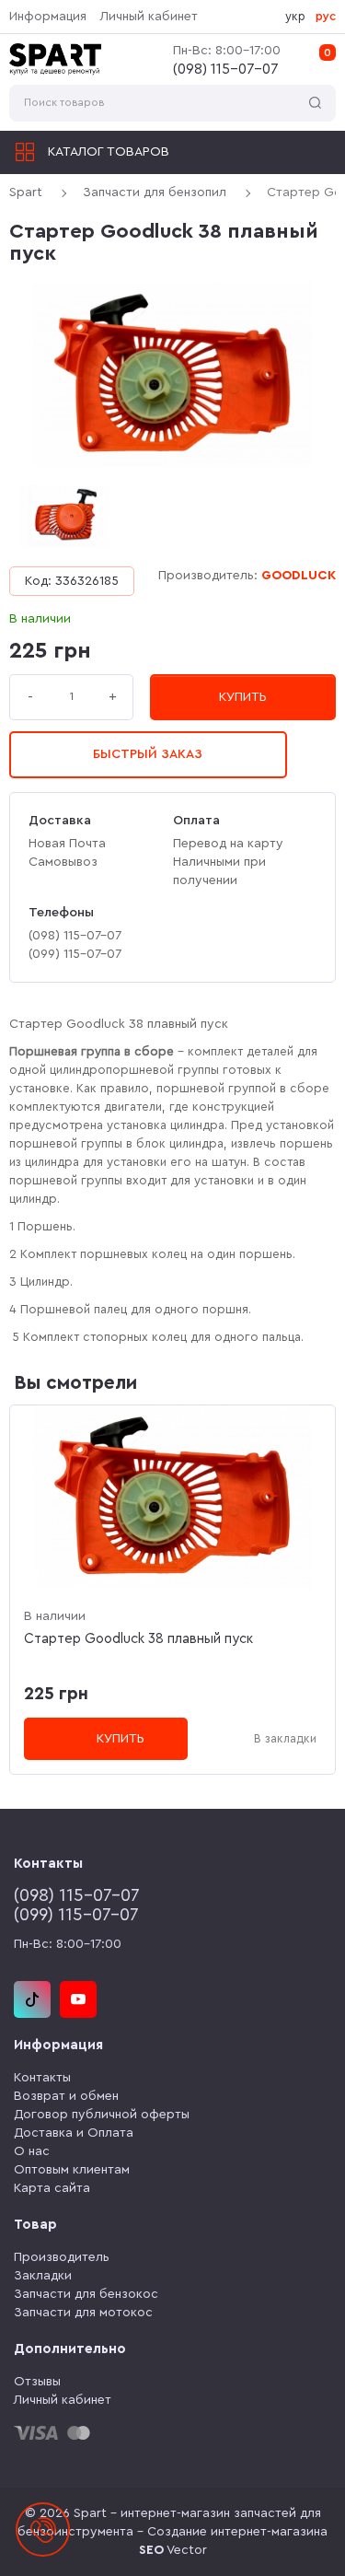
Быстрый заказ (148, 754)
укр (295, 16)
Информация (48, 17)
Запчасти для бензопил (155, 192)
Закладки (43, 2276)
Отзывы (37, 2382)
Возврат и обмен (66, 2096)
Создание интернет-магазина (237, 2532)
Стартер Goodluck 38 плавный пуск (138, 1639)
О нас (32, 2151)
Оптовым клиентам (72, 2170)
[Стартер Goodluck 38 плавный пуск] (172, 375)
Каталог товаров (109, 152)
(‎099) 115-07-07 (76, 1915)
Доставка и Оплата (74, 2133)
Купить (243, 697)
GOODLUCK (299, 576)
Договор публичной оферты (102, 2115)
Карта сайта (52, 2188)
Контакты (42, 2078)
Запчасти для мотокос (83, 2313)
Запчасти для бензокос (86, 2294)
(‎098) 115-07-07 (226, 69)
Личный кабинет (149, 17)
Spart (26, 192)
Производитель (62, 2257)
